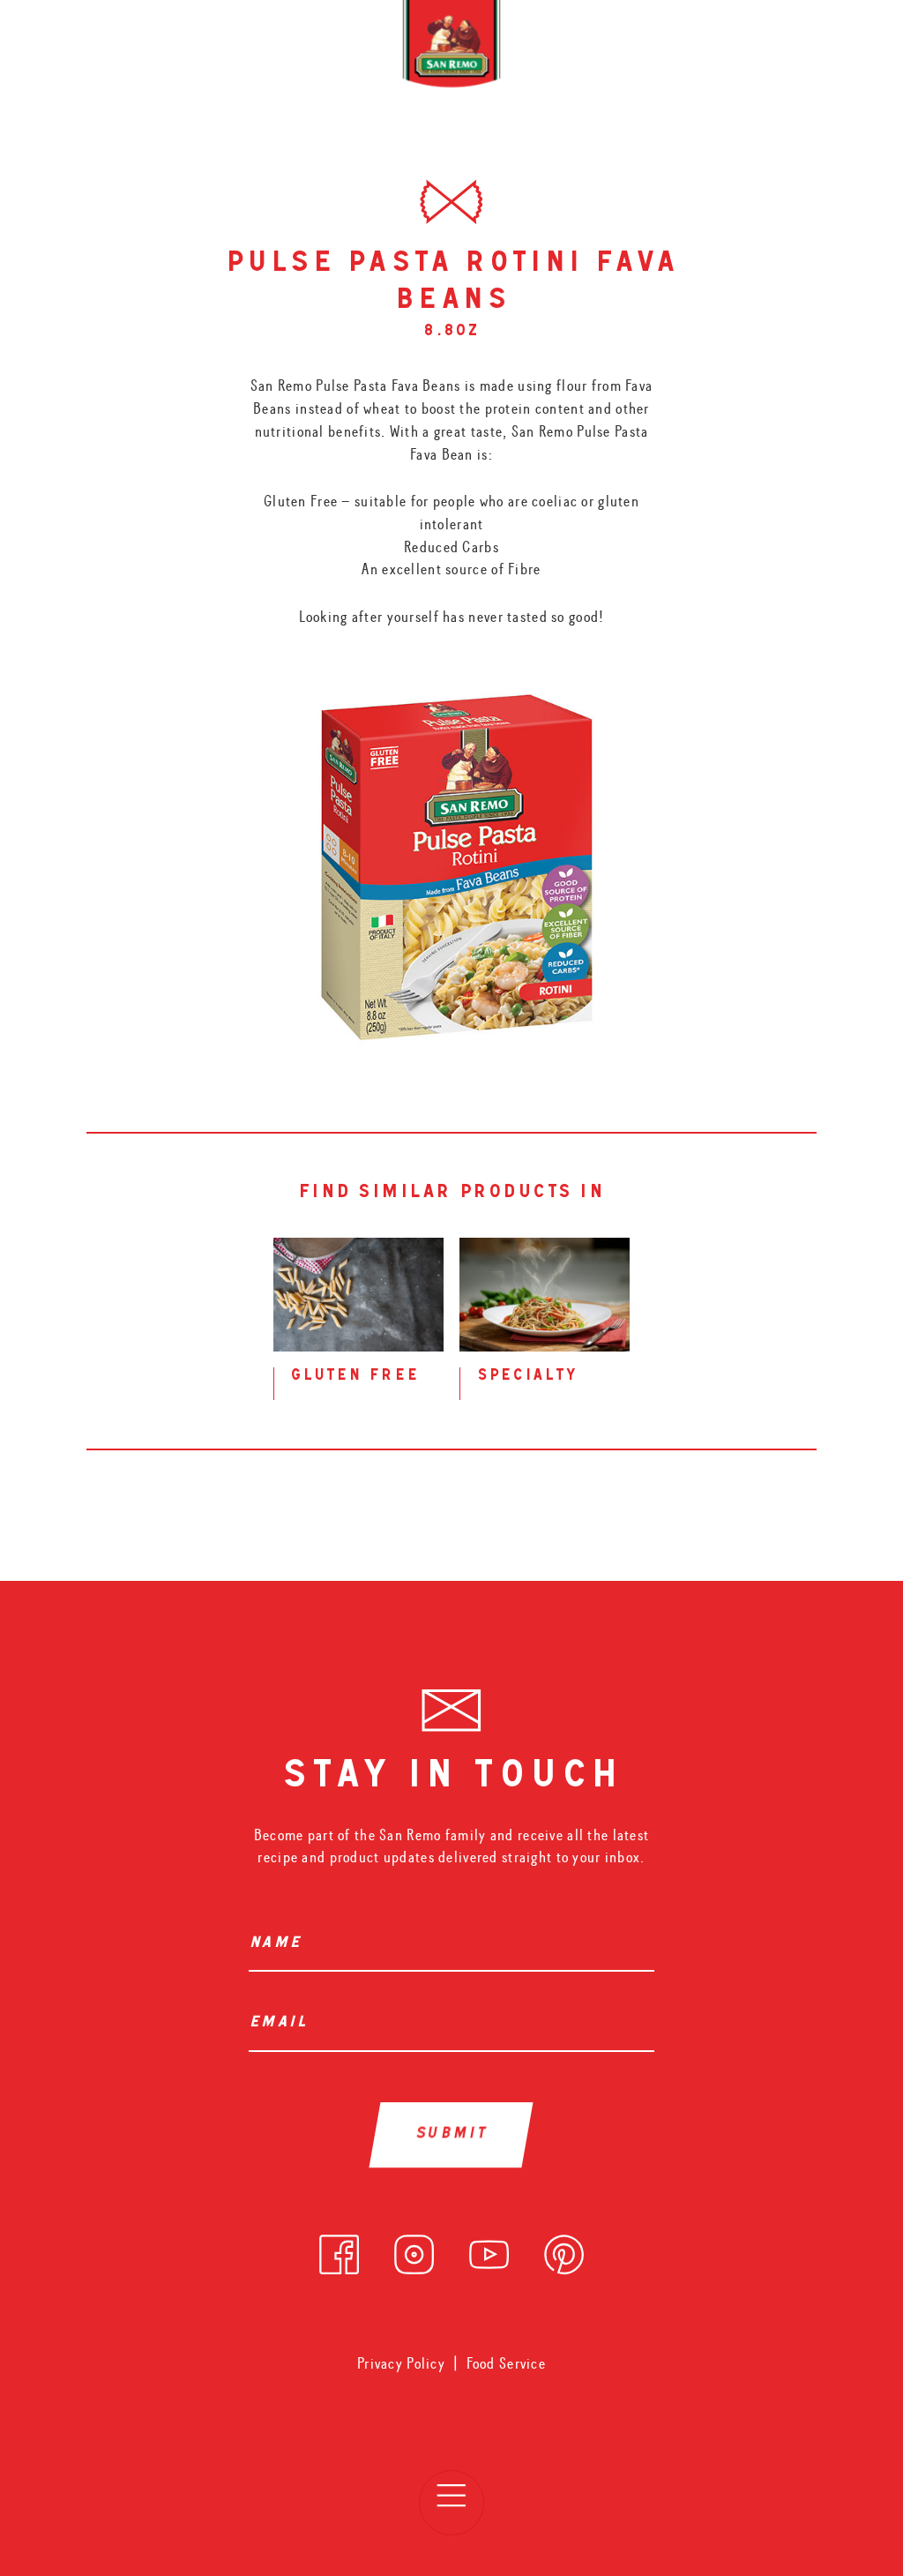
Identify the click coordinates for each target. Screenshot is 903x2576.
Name (275, 1944)
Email (278, 2024)
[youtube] (489, 2250)
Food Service (506, 2364)
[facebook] (339, 2250)
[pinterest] (564, 2250)
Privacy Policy (401, 2364)
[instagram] (414, 2250)
